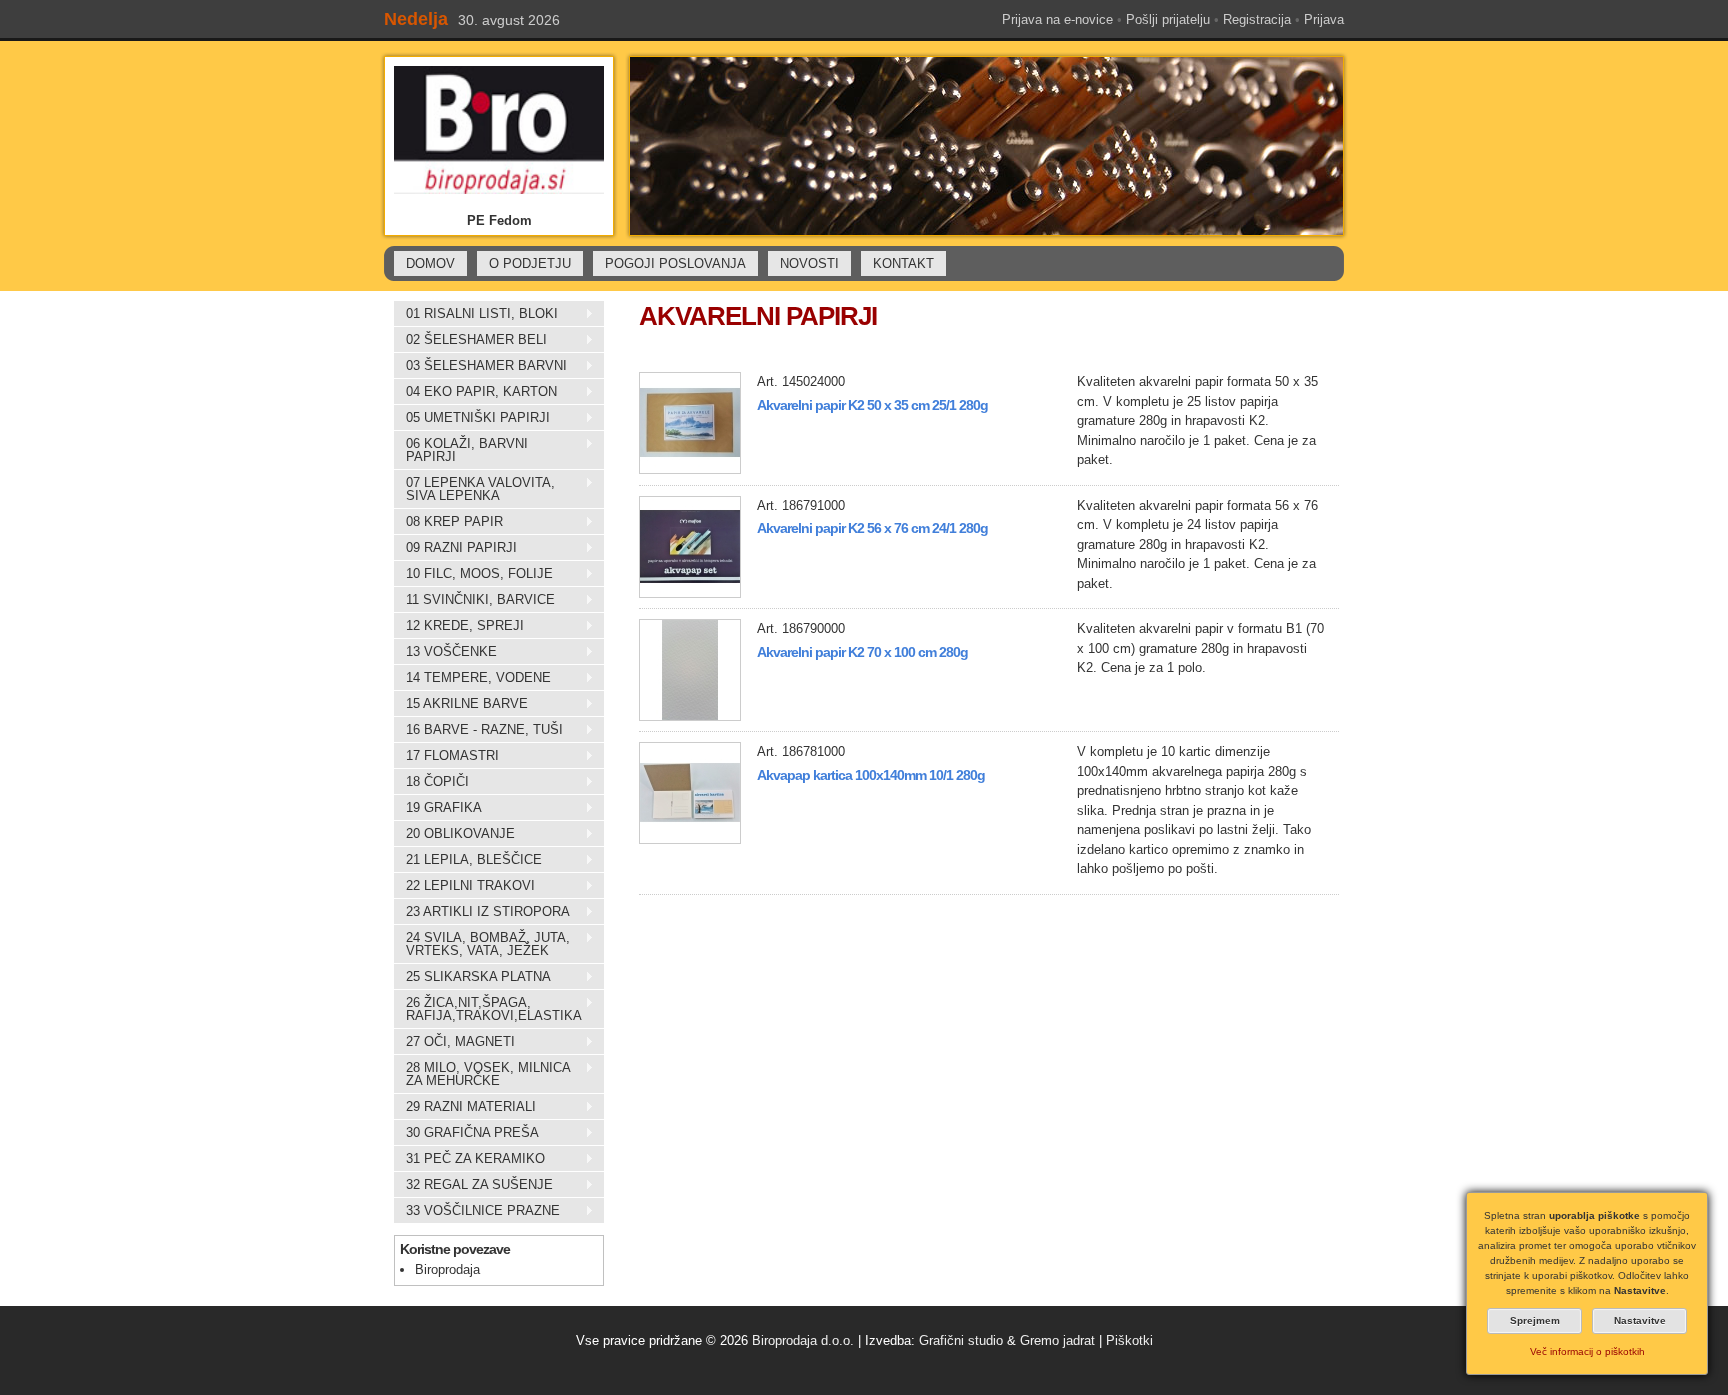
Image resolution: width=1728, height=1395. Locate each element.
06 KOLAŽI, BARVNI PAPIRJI (461, 450)
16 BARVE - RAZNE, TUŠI (478, 730)
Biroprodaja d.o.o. (803, 1340)
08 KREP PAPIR (448, 522)
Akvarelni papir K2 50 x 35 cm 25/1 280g (872, 405)
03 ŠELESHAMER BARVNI (480, 366)
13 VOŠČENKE (445, 652)
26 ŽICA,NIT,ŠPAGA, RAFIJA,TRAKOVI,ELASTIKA (488, 1009)
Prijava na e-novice (1057, 19)
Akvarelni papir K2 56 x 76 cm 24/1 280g (872, 528)
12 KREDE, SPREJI (459, 626)
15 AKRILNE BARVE (461, 704)
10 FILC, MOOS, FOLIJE (473, 574)
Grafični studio (961, 1340)
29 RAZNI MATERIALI (465, 1107)
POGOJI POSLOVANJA (675, 263)
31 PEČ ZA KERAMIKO (469, 1159)
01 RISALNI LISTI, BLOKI (476, 314)
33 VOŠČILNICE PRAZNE (477, 1211)
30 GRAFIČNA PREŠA (466, 1133)
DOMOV (430, 263)
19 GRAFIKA (438, 808)
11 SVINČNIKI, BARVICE (474, 600)
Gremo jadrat (1057, 1340)
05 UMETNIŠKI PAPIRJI (472, 418)
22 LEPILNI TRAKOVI (464, 886)
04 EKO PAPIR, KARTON (475, 392)
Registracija (1257, 19)
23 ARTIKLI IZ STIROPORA (482, 912)
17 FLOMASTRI (446, 756)
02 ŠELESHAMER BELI (470, 340)
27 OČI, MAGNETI (454, 1042)
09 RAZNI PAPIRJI (455, 548)
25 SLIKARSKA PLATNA (472, 977)
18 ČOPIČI (431, 782)
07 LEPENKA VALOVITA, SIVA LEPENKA (474, 489)
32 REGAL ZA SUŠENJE (473, 1185)
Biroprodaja (447, 1269)
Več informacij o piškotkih (1587, 1351)
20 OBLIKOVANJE (454, 834)
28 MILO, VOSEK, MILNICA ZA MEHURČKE (482, 1074)
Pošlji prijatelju (1168, 19)
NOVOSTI (809, 263)
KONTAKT (903, 263)
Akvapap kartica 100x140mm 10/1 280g (871, 775)
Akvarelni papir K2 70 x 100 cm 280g (862, 652)
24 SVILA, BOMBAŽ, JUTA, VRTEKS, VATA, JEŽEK (482, 944)
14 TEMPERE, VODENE (472, 678)
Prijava (1324, 19)
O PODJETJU (530, 263)
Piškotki (1129, 1340)
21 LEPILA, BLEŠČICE (468, 860)
